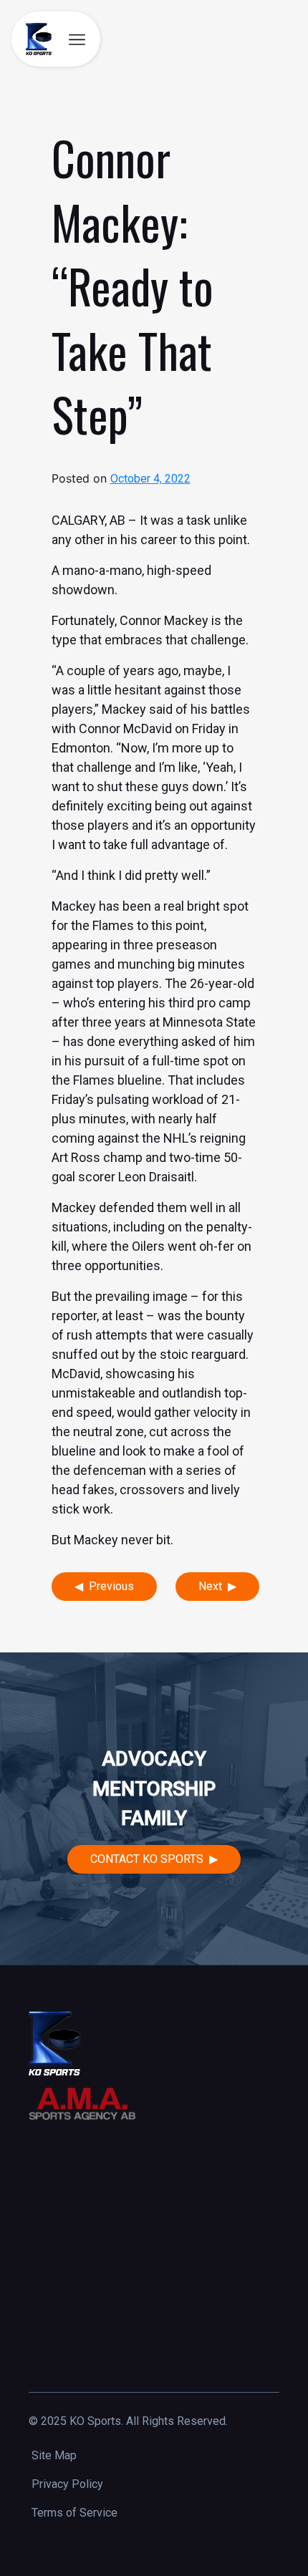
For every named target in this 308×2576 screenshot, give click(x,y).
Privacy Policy (67, 2484)
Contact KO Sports (147, 1859)
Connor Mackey (164, 620)
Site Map (54, 2455)
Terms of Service (74, 2513)
